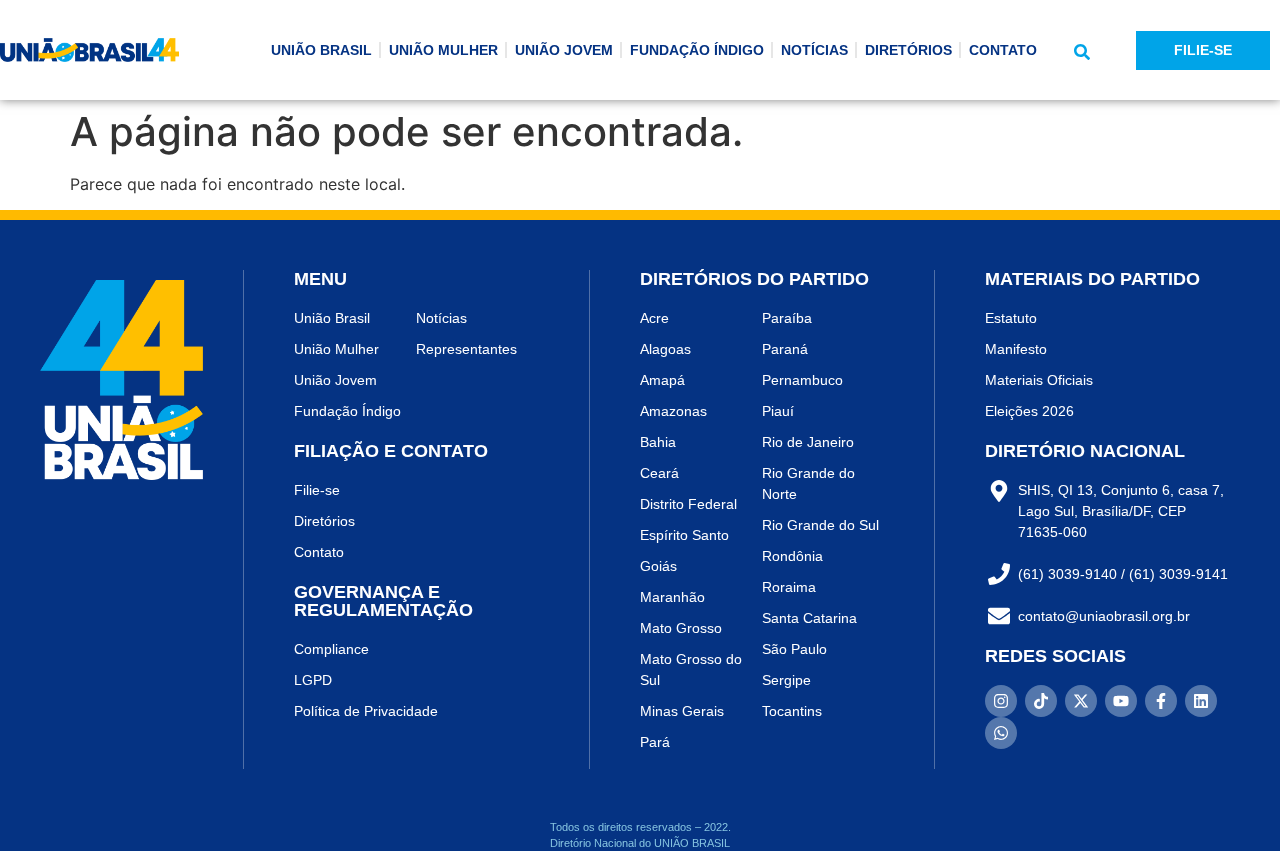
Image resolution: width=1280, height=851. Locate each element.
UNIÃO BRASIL (321, 50)
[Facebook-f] (1161, 701)
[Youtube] (1121, 701)
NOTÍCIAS (814, 50)
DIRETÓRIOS (908, 50)
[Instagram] (1001, 701)
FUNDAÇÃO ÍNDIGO (697, 50)
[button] (1082, 52)
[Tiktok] (1041, 701)
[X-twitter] (1081, 701)
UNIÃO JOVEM (564, 50)
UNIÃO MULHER (443, 50)
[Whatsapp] (1001, 733)
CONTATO (1003, 50)
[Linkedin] (1201, 701)
